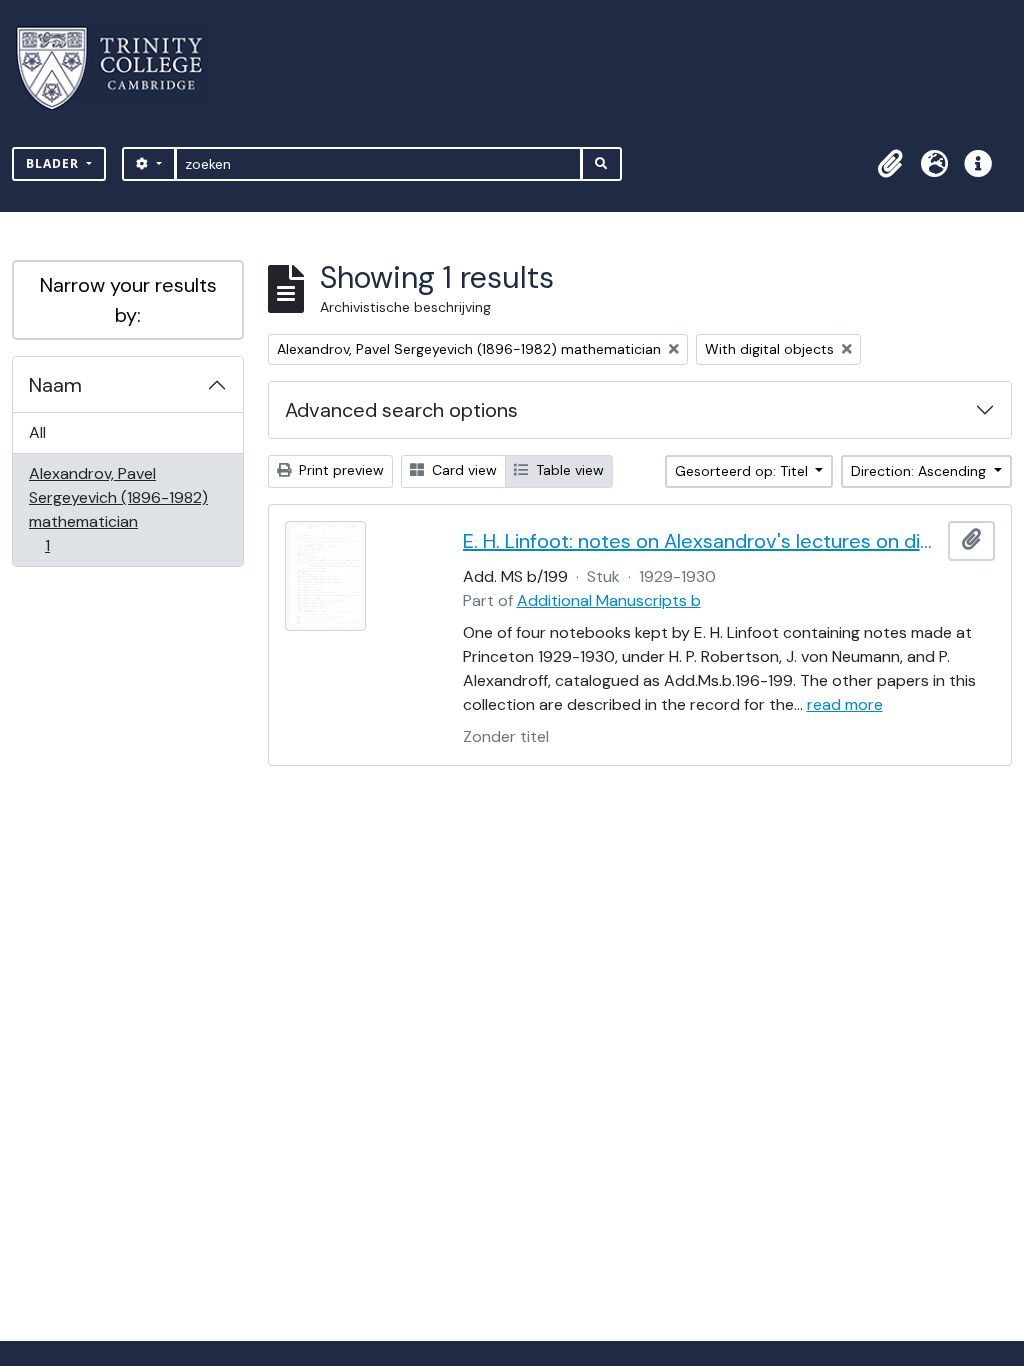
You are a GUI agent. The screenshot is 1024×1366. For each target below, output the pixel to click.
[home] (121, 68)
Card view (462, 470)
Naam (55, 385)
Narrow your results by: (128, 300)
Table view (568, 470)
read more (845, 704)
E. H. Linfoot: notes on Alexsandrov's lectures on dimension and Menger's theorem (702, 541)
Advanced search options (401, 410)
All (37, 432)
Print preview (339, 470)
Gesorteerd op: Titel (743, 471)
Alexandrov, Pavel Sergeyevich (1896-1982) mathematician (118, 509)
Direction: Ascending (920, 471)
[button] (890, 164)
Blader (54, 163)
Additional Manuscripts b (609, 600)
